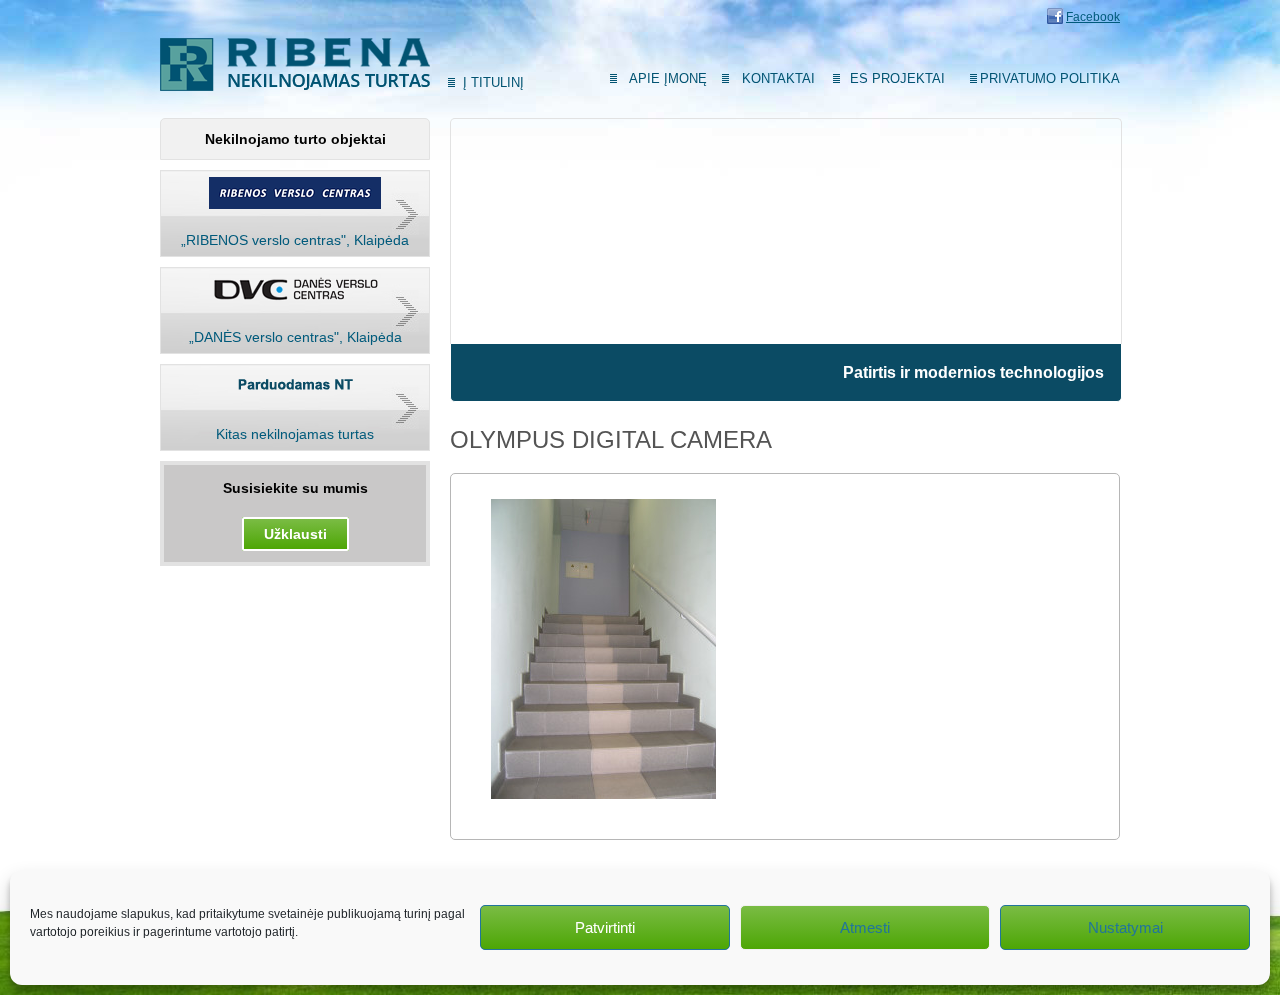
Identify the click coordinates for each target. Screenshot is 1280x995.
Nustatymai (1125, 927)
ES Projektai (897, 78)
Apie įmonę (668, 78)
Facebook (1093, 17)
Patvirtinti (605, 927)
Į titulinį (493, 82)
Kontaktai (778, 78)
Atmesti (865, 927)
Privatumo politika (1050, 78)
